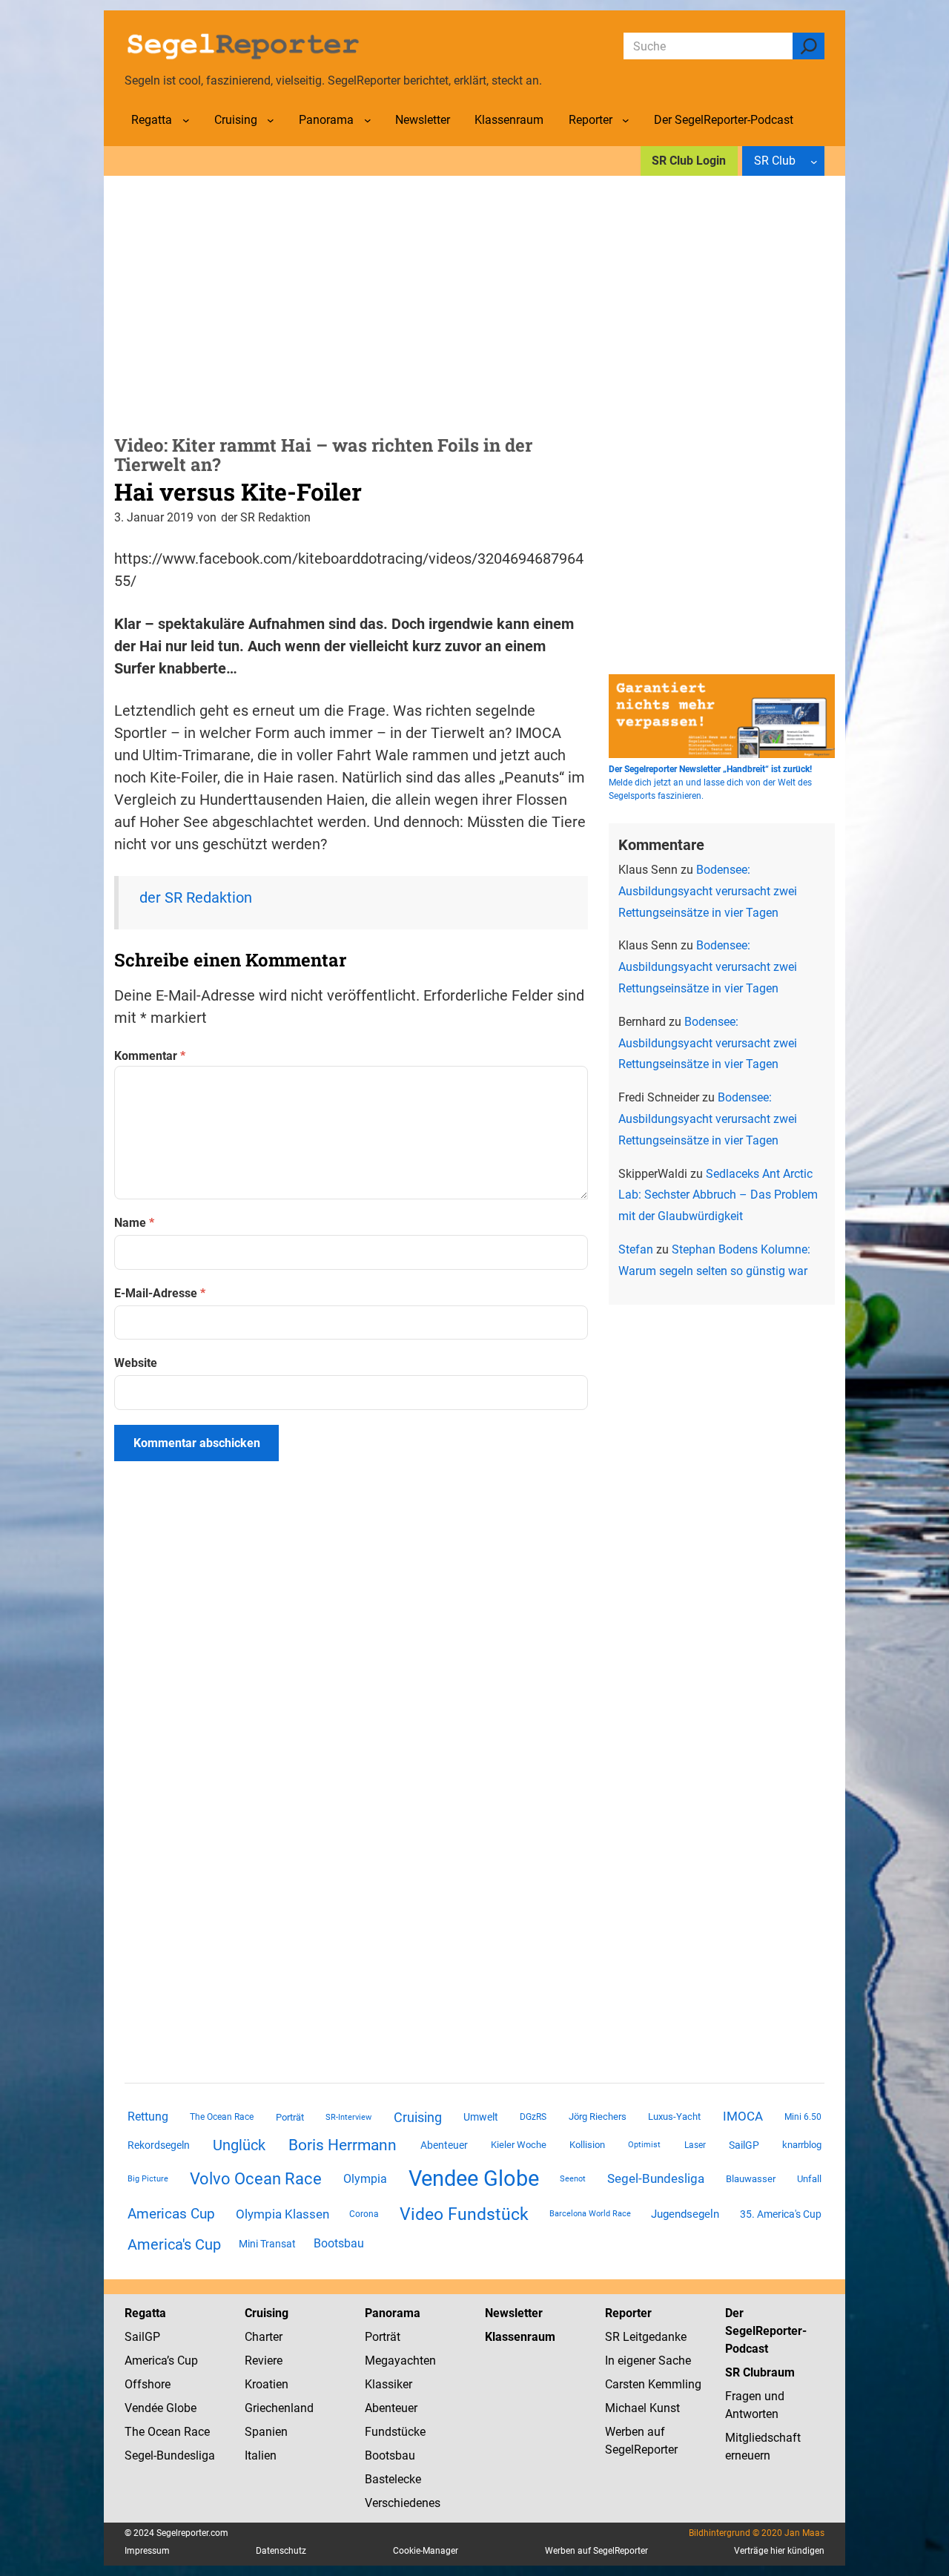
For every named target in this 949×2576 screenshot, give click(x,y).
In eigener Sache (648, 2361)
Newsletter (514, 2313)
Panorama (393, 2313)
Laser (695, 2145)
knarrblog (802, 2145)
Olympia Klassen (282, 2214)
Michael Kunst (642, 2408)
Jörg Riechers (598, 2117)
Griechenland (279, 2408)
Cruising (418, 2117)
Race (195, 2432)
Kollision (587, 2145)
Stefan (636, 1249)
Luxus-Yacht (674, 2117)
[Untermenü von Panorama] (368, 120)
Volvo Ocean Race (256, 2178)
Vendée (144, 2408)
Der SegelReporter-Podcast (766, 2331)
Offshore (148, 2384)
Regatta (145, 2313)
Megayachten (400, 2361)
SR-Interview (348, 2117)
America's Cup (174, 2244)
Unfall (809, 2179)
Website (136, 1363)
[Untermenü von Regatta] (186, 120)
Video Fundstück (464, 2214)
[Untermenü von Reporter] (626, 120)
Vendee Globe (474, 2178)
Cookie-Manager (426, 2551)
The (136, 2432)
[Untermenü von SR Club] (814, 161)
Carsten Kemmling (653, 2384)
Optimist (644, 2145)
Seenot (573, 2179)
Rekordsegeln (159, 2145)
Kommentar (150, 1056)
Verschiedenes (403, 2503)
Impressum (147, 2551)
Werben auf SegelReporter (596, 2551)
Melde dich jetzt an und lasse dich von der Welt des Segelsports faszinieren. (710, 783)
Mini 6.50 (803, 2117)
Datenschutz (281, 2551)
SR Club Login (689, 161)
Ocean (164, 2432)
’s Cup (182, 2361)
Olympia (365, 2179)
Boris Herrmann (343, 2145)
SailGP (744, 2145)
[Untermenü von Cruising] (271, 120)
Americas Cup (171, 2214)
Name (134, 1223)
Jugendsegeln (685, 2214)
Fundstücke (395, 2432)
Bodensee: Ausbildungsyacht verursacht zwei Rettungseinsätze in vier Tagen (708, 891)
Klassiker (388, 2384)
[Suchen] (809, 46)
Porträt (290, 2117)
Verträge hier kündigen (779, 2551)
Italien (261, 2455)
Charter (264, 2337)
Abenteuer (444, 2145)
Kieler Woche (519, 2145)
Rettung (148, 2117)
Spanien (266, 2432)
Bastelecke (393, 2479)
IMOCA (743, 2117)
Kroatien (267, 2384)
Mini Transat (267, 2244)
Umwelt (481, 2117)
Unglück (239, 2145)
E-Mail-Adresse (160, 1293)
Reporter (628, 2313)
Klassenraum (520, 2337)
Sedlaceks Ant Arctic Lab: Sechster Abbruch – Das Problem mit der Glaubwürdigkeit (718, 1195)
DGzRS (533, 2117)
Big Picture (148, 2179)
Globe (180, 2408)
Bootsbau (339, 2244)
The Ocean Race (222, 2117)
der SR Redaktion (196, 897)
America (146, 2361)
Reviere (264, 2361)
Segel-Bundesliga (656, 2178)
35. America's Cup (781, 2214)
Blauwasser (751, 2179)
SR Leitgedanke (646, 2337)
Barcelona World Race (590, 2214)
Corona (364, 2214)
